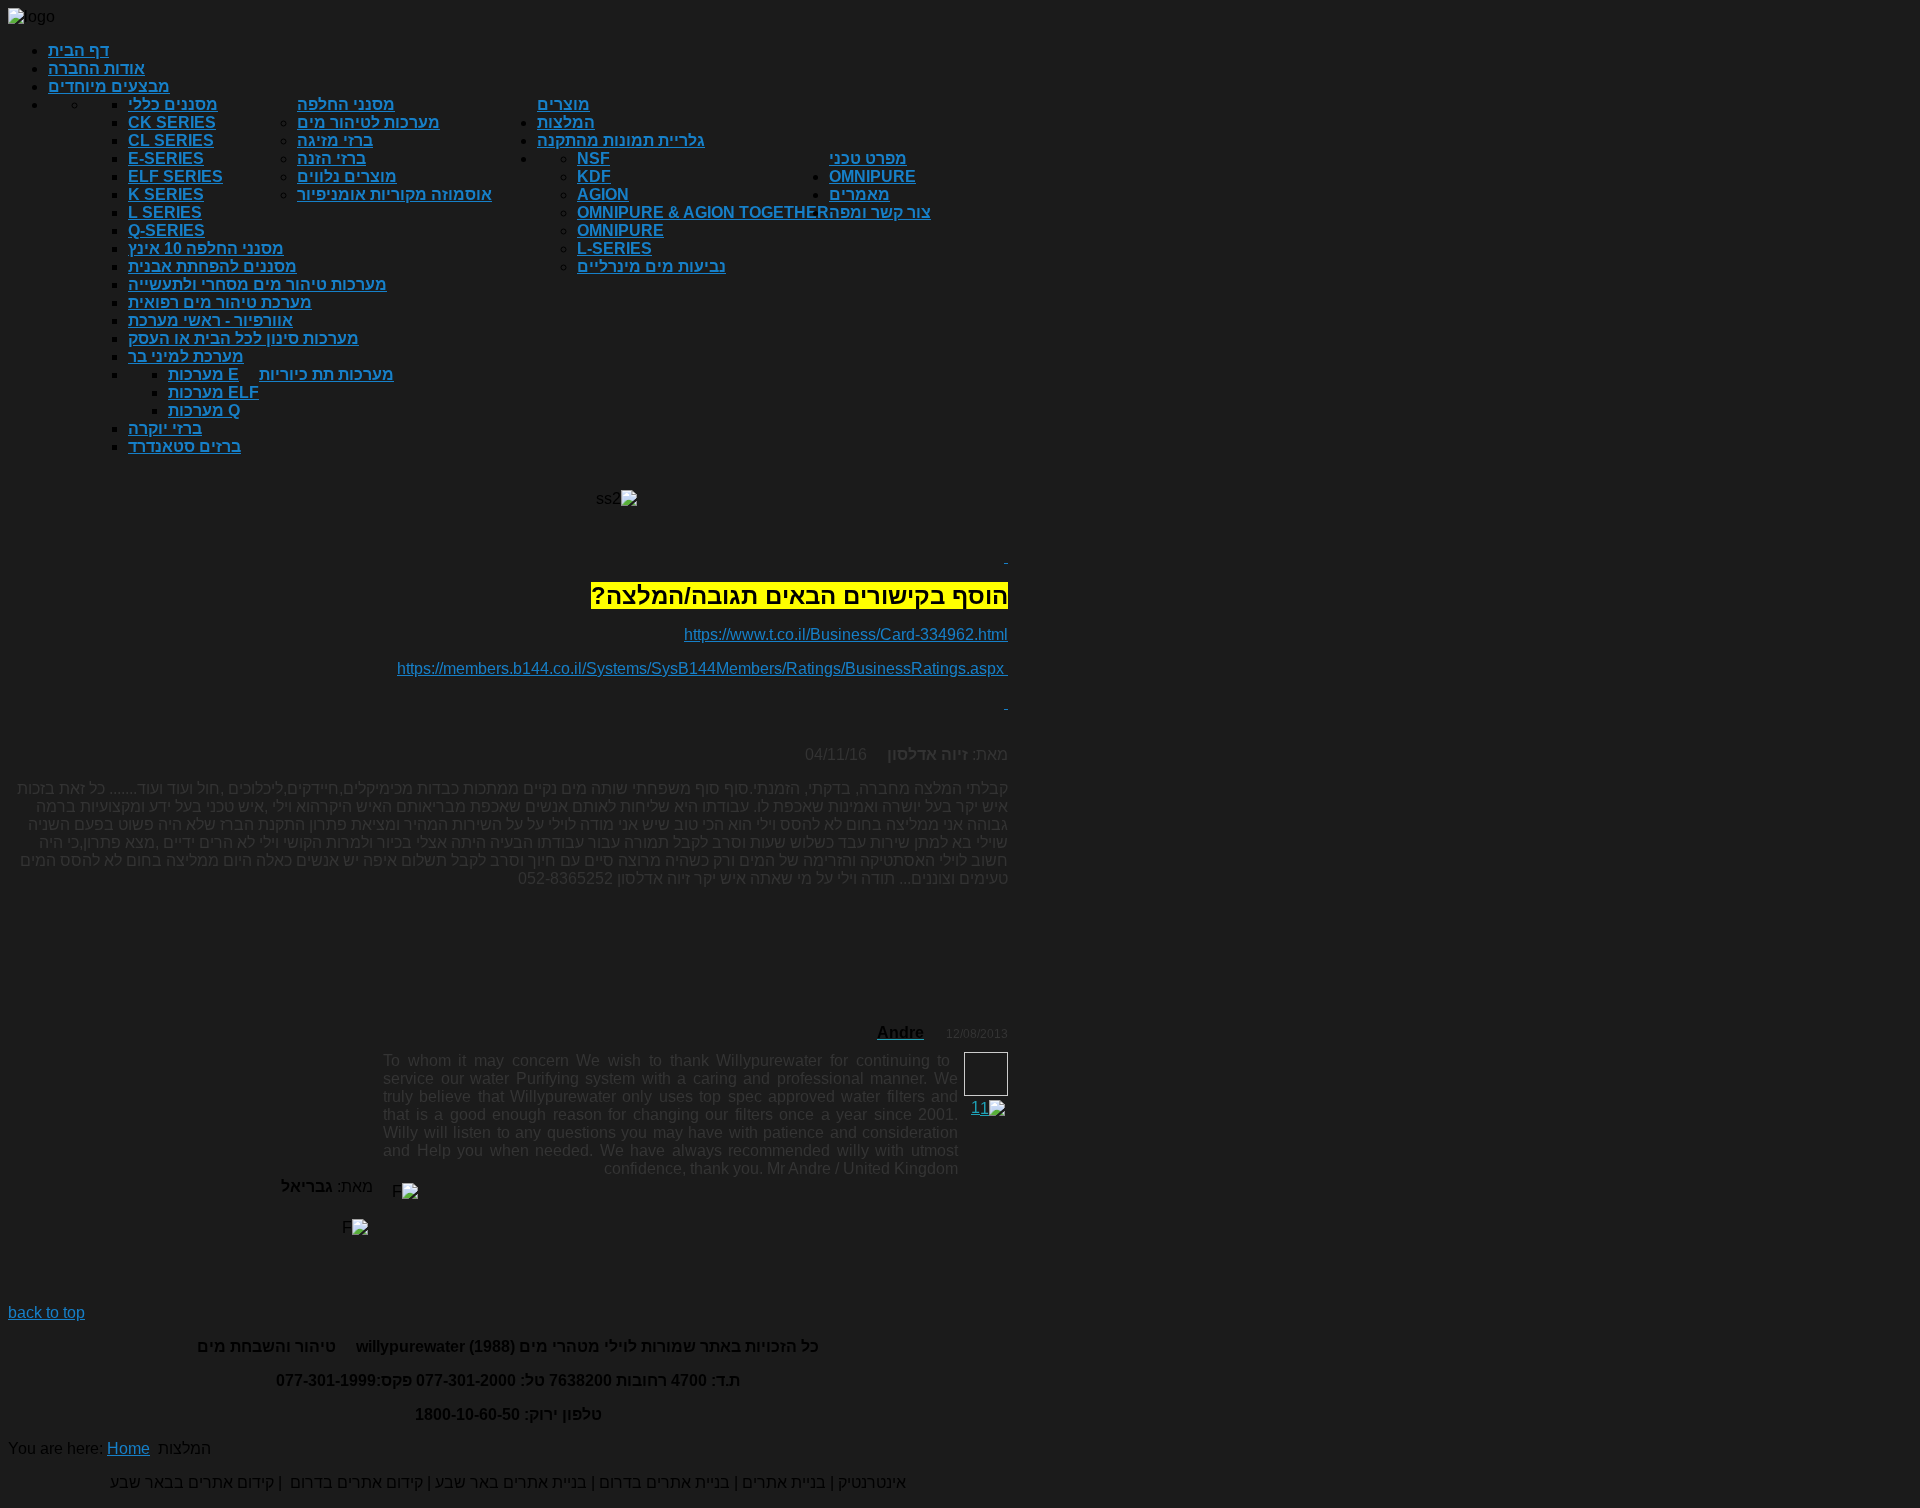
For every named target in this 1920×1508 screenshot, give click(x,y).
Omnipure (620, 230)
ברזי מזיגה (335, 140)
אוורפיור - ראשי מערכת (210, 320)
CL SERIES (171, 140)
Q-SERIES (166, 230)
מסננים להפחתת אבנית (212, 266)
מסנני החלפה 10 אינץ (206, 248)
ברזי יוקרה (165, 428)
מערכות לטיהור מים (368, 122)
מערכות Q (204, 410)
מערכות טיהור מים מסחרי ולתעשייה (257, 284)
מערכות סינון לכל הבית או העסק (243, 338)
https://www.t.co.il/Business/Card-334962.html (846, 634)
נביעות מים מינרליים (651, 266)
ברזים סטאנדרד (184, 446)
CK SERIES (172, 122)
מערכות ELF (213, 392)
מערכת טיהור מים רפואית (220, 302)
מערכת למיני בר (186, 356)
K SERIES (166, 194)
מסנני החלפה (346, 104)
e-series (166, 158)
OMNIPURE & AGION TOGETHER (703, 212)
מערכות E (203, 374)
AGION (603, 194)
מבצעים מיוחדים (109, 86)
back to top (46, 1312)
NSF (593, 158)
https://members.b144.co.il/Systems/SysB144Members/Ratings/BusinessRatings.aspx (700, 668)
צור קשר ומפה (880, 212)
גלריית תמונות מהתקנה (621, 140)
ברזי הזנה (331, 158)
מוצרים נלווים (347, 176)
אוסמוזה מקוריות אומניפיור (394, 194)
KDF (594, 176)
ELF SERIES (175, 176)
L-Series (614, 248)
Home (128, 1448)
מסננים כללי (173, 104)
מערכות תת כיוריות (326, 374)
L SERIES (165, 212)
